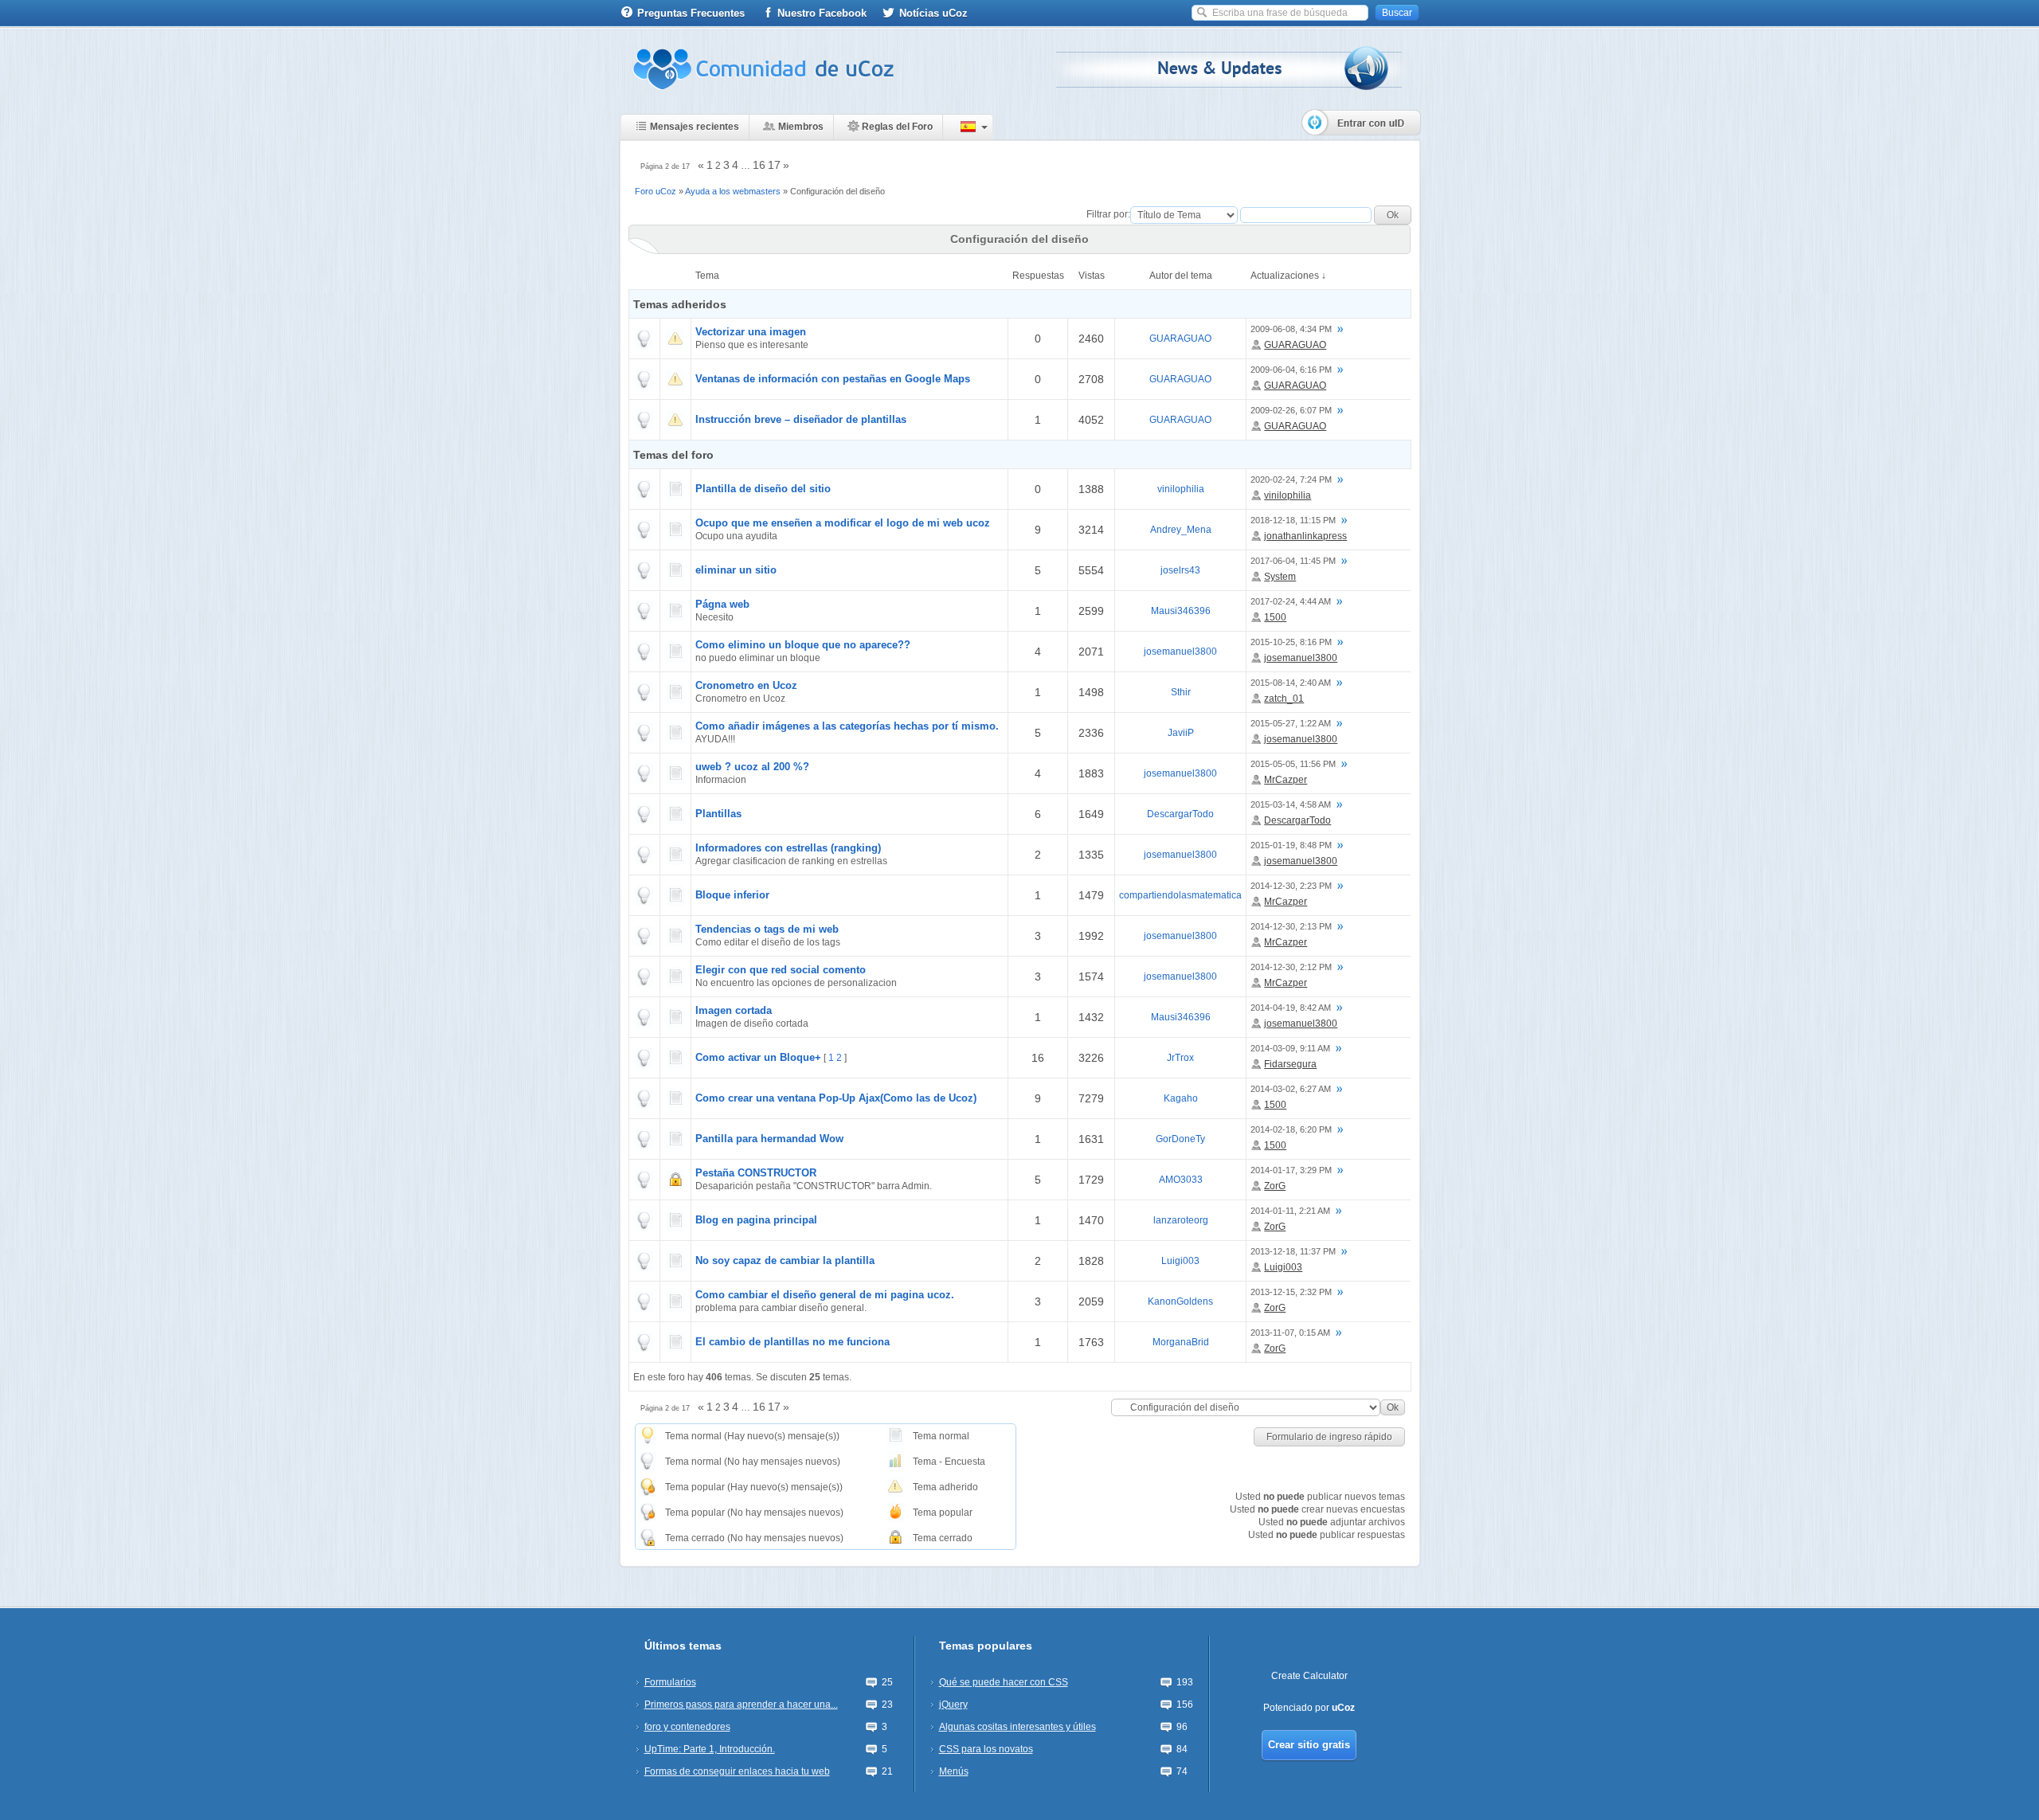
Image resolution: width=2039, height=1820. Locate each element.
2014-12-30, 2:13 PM (1291, 926)
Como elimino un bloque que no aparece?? (803, 645)
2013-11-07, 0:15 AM (1290, 1333)
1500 (1275, 617)
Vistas (1092, 276)
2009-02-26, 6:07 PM (1291, 410)
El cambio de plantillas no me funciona (793, 1342)
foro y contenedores (687, 1727)
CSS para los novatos (986, 1749)
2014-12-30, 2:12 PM (1291, 967)
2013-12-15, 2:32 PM (1291, 1292)
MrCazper (1286, 780)
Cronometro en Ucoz (746, 685)
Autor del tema (1181, 276)
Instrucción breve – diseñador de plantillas (801, 419)
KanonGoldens (1180, 1301)
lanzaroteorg (1181, 1220)
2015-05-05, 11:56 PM (1293, 764)
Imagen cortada (734, 1010)
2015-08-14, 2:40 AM (1291, 683)
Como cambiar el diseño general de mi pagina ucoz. (825, 1295)
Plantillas (718, 814)
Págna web (722, 604)
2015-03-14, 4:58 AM (1291, 804)
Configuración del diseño (838, 191)
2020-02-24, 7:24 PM (1291, 479)
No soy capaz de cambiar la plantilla (785, 1260)
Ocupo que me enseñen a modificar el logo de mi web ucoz (843, 523)
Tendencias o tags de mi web (767, 929)
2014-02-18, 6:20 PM (1291, 1129)
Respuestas (1038, 276)
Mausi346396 (1181, 611)
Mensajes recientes (695, 127)
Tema (707, 276)
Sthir (1181, 692)
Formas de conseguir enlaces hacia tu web (737, 1771)
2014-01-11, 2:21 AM (1290, 1211)
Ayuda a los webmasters (733, 191)
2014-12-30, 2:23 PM (1291, 886)
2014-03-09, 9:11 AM (1290, 1048)
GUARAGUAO (1180, 339)
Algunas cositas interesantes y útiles (1018, 1727)
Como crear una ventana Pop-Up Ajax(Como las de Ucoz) (836, 1098)
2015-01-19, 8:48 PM (1291, 845)
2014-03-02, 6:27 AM (1291, 1089)
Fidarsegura (1290, 1064)
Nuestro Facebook (822, 13)
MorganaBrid (1181, 1342)
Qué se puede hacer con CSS (1004, 1682)
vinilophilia (1181, 489)
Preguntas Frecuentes (691, 13)
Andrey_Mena (1181, 530)
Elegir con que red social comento (781, 970)
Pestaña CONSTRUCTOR (756, 1173)
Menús (954, 1771)
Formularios (670, 1682)
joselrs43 (1180, 570)
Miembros (801, 127)
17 (774, 165)
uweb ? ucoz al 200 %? (752, 767)
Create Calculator (1309, 1676)
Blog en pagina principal (756, 1220)
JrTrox (1180, 1058)
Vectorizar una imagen (751, 332)
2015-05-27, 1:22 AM (1291, 723)
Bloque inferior (732, 895)
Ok (1393, 1407)
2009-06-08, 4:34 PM (1291, 329)
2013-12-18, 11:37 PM (1293, 1251)
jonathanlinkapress (1305, 536)
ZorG (1275, 1186)
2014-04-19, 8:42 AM (1291, 1008)
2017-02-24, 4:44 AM (1291, 601)
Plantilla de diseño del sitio (763, 489)
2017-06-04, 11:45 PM (1293, 561)
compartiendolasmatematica (1180, 895)
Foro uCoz (656, 191)
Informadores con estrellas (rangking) (788, 848)
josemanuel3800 (1180, 652)
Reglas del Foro (897, 127)
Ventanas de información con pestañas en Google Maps (833, 379)
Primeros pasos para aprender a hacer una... (741, 1705)
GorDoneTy (1180, 1139)
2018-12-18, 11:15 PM (1293, 520)
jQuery (953, 1705)
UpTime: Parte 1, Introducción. (710, 1749)
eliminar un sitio (736, 570)
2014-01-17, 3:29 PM (1291, 1170)
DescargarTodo (1180, 814)
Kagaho (1181, 1098)
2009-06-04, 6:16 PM (1291, 370)
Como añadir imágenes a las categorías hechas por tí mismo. (847, 726)
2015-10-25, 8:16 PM (1291, 642)
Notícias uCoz (933, 13)
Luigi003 (1180, 1261)
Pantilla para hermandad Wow (769, 1139)
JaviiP (1181, 733)
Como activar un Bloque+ (758, 1057)
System (1280, 577)
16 (759, 165)
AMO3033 (1181, 1180)
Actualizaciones (1285, 276)
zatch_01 (1284, 699)
